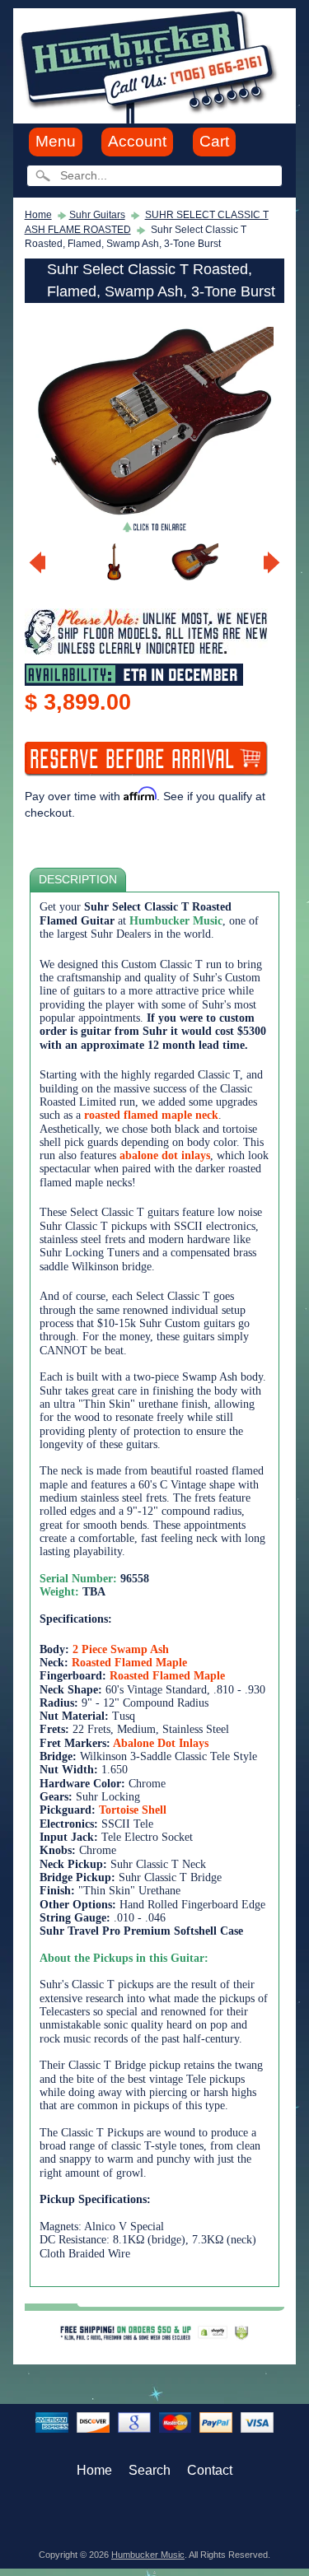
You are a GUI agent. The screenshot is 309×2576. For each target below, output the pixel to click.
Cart (214, 141)
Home (38, 215)
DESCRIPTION (78, 880)
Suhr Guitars (97, 215)
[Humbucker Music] (151, 65)
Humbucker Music (148, 2555)
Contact (210, 2470)
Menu (56, 141)
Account (137, 141)
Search (150, 2470)
